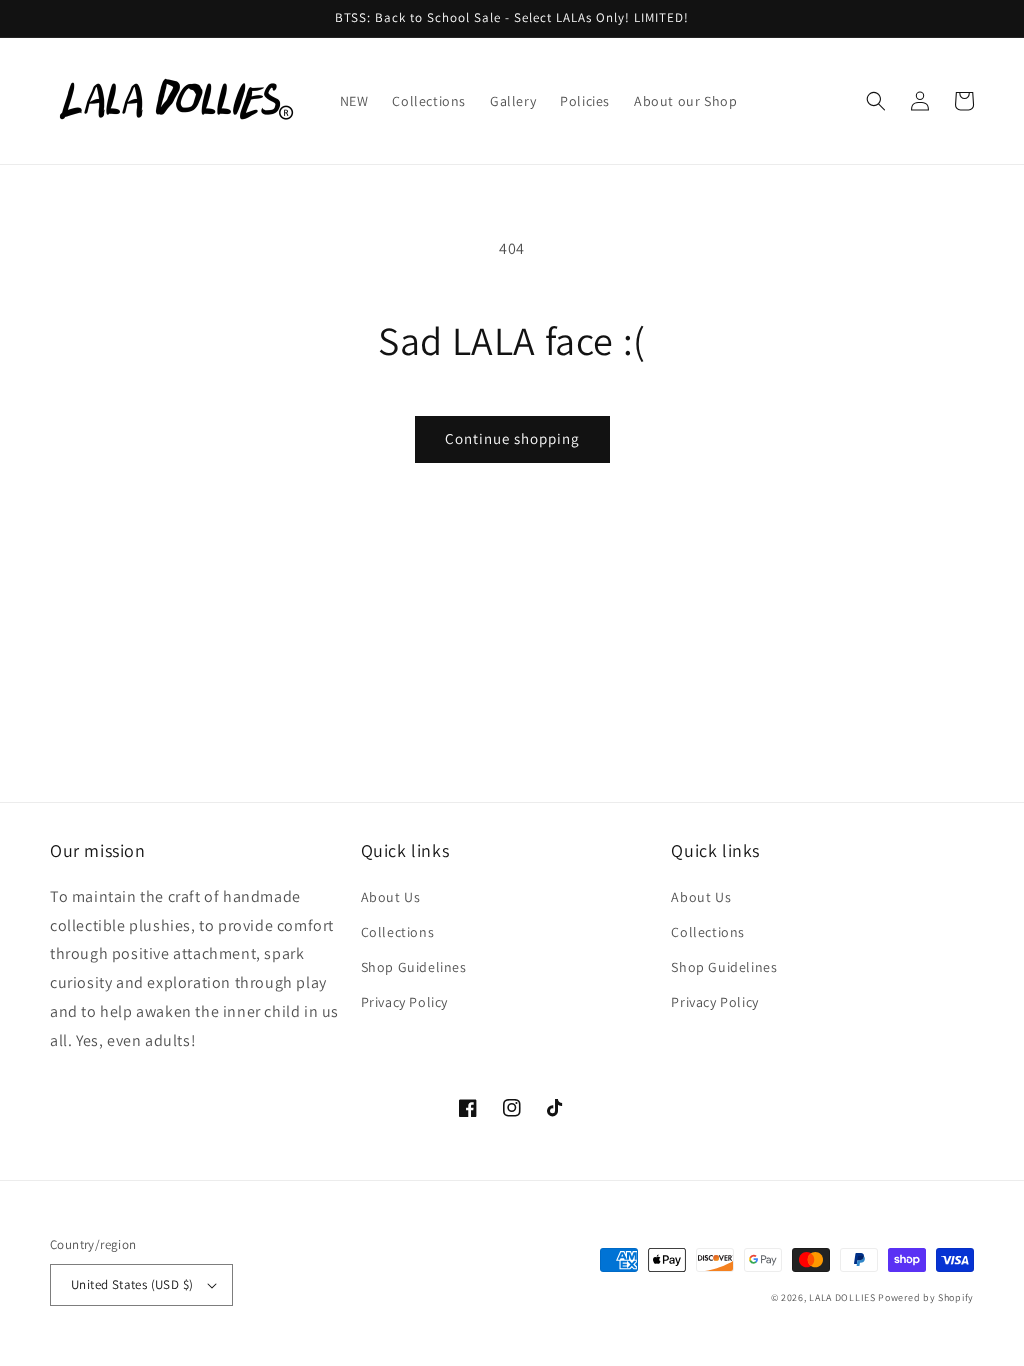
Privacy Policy (404, 1002)
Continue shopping (512, 438)
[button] (876, 101)
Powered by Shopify (926, 1297)
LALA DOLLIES (842, 1297)
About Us (391, 897)
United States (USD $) (132, 1284)
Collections (398, 932)
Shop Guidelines (414, 967)
